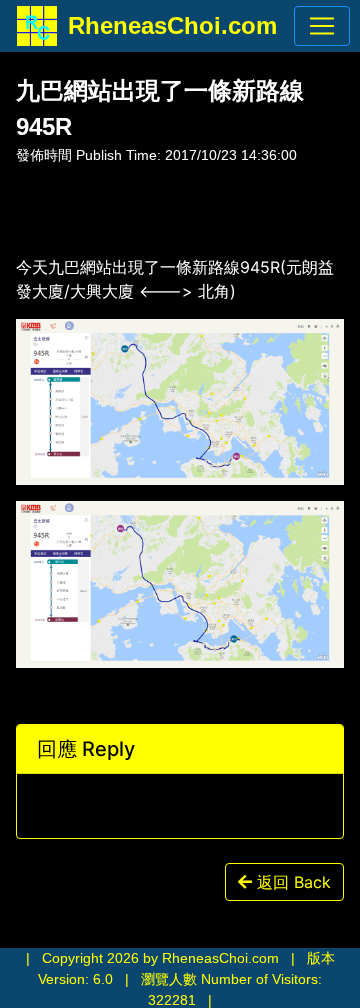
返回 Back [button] (291, 882)
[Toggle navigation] (322, 26)
